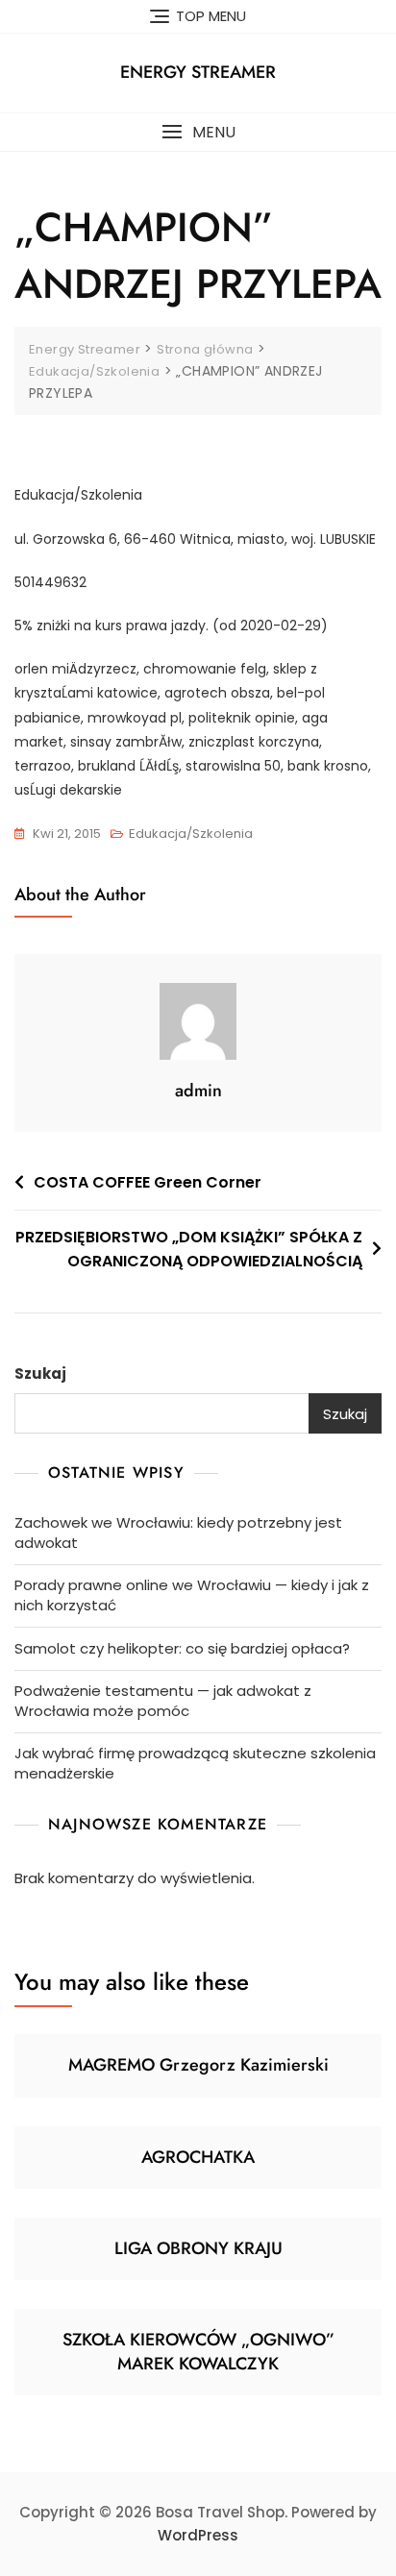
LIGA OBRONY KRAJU (198, 2248)
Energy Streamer (198, 72)
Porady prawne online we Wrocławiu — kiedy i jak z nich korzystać (192, 1595)
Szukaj (40, 1374)
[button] (198, 132)
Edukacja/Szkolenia (191, 834)
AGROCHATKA (198, 2157)
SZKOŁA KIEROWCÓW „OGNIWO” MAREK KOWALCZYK (198, 2352)
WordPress (198, 2535)
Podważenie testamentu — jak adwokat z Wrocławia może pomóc (163, 1701)
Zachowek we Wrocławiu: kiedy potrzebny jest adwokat (178, 1533)
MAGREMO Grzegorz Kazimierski (198, 2065)
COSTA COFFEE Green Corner (148, 1182)
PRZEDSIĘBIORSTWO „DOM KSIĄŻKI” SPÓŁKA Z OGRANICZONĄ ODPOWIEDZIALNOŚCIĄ (189, 1250)
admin (198, 1091)
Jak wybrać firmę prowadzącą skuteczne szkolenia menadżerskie (195, 1763)
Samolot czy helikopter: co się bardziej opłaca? (182, 1648)
